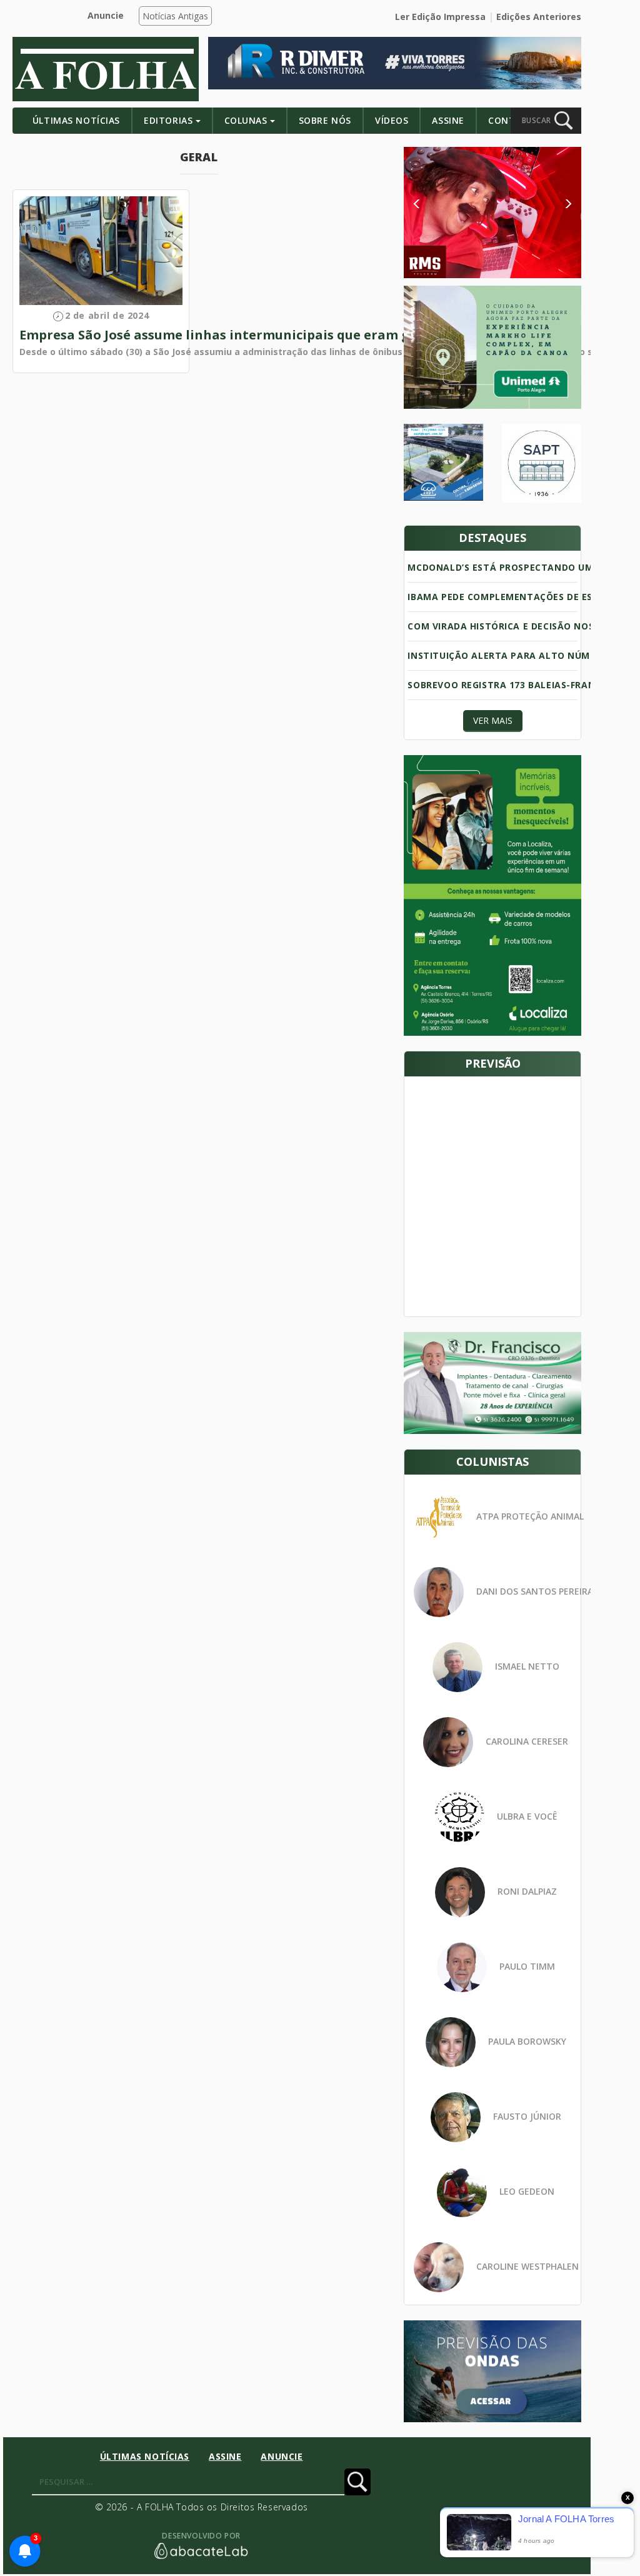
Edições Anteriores (539, 17)
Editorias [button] (168, 120)
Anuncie (106, 15)
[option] (492, 213)
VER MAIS (493, 720)
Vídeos (392, 120)
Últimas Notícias (76, 120)
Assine (448, 120)
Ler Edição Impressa (440, 17)
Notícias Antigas (175, 16)
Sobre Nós (325, 120)
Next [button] (558, 204)
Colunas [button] (246, 120)
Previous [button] (434, 204)
